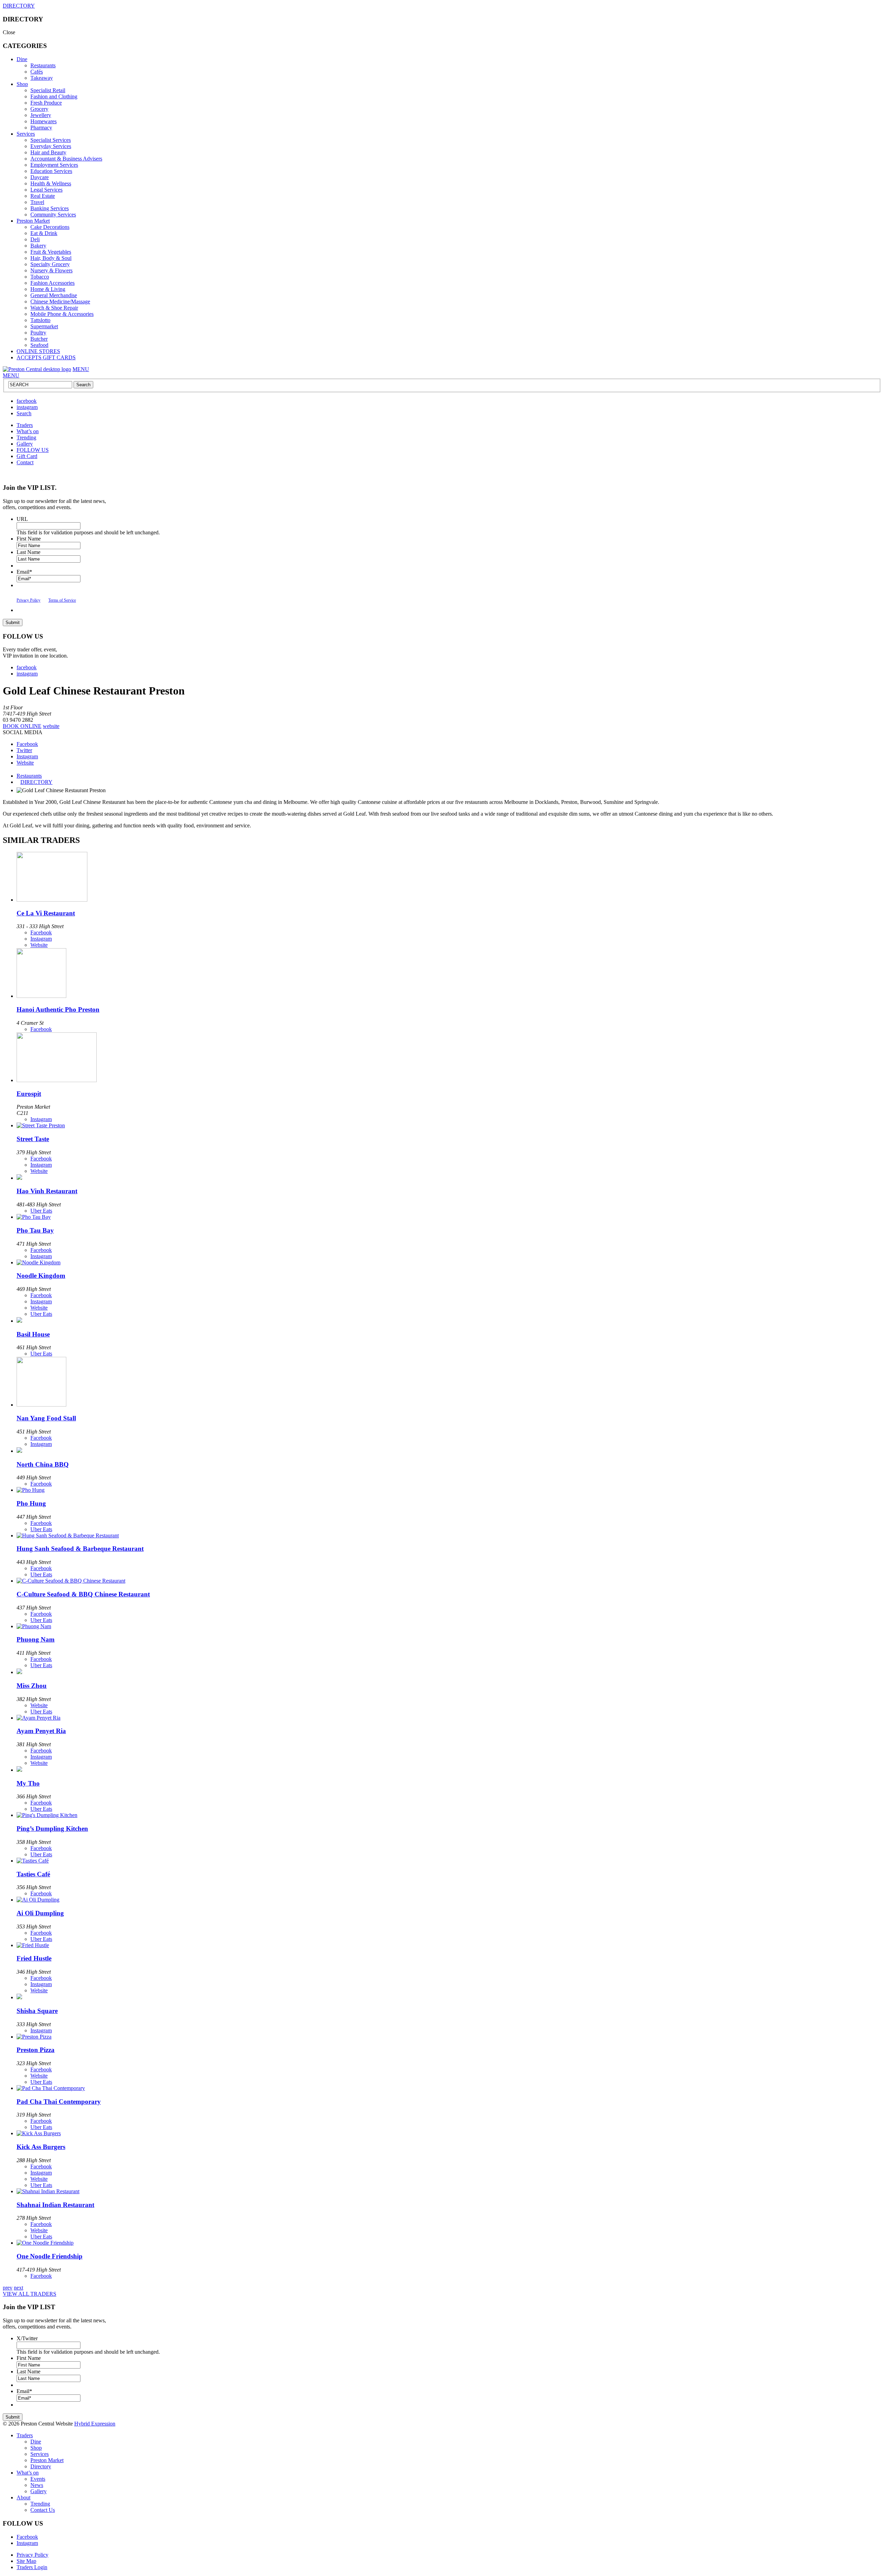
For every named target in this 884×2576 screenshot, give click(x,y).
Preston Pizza (36, 2050)
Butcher (39, 339)
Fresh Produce (46, 103)
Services (26, 134)
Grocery (39, 109)
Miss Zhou (32, 1686)
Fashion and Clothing (54, 96)
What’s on (28, 431)
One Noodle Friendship (50, 2256)
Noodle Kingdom (41, 1276)
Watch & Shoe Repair (54, 308)
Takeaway (42, 78)
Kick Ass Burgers (41, 2147)
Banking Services (50, 208)
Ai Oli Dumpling (40, 1913)
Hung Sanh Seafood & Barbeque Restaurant (80, 1549)
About (23, 2497)
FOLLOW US (33, 450)
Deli (35, 239)
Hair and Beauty (48, 152)
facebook (27, 401)
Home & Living (48, 289)
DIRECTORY (19, 6)
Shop (22, 84)
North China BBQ (43, 1464)
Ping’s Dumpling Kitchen (52, 1829)
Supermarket (44, 326)
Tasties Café (33, 1874)
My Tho (28, 1783)
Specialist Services (51, 140)
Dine (22, 59)
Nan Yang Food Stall (46, 1418)
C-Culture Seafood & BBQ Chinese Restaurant (83, 1594)
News (37, 2485)
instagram (27, 407)
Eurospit (29, 1094)
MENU (81, 369)
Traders (25, 425)
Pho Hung (31, 1503)
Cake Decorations (50, 227)
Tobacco (40, 277)
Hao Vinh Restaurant (47, 1191)
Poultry (38, 333)
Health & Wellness (51, 183)
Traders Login (32, 2567)
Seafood (39, 345)
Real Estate (43, 196)
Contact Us (43, 2510)
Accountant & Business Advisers (66, 159)
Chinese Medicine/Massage (60, 302)
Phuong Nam (36, 1639)
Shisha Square (37, 2011)
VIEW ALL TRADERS (30, 2294)
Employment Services (54, 165)
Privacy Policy (28, 600)
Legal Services (46, 190)
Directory (41, 2466)
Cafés (37, 72)
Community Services (53, 215)
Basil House (33, 1334)
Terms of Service (62, 600)
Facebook (27, 744)
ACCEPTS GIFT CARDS (46, 357)
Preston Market (33, 221)
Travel (37, 202)
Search (24, 413)
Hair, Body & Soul (51, 258)
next (18, 2288)
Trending (26, 438)
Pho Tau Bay (35, 1230)
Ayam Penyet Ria (41, 1731)
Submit (13, 623)
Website (25, 763)
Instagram (27, 756)
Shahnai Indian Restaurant (55, 2205)
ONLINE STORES (38, 351)
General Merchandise (54, 295)
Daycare (40, 177)
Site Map (26, 2561)
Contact (25, 462)
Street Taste (33, 1139)
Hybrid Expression (95, 2424)
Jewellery (41, 115)
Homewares (44, 121)
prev (8, 2288)
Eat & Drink (44, 233)
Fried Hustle (34, 1958)
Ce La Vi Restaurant (46, 913)
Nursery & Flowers (51, 270)
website (51, 726)
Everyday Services (51, 146)
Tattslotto (40, 320)
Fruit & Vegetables (51, 252)
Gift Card (27, 456)
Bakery (38, 246)
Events (38, 2479)
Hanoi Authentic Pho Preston (58, 1009)
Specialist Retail (48, 90)
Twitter (24, 750)
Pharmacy (41, 128)
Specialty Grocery (50, 264)
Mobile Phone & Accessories (62, 314)
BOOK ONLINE (22, 726)
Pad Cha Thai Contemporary (59, 2102)
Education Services (51, 171)
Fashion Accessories (52, 283)
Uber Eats (41, 1211)
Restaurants (43, 65)
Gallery (25, 444)
